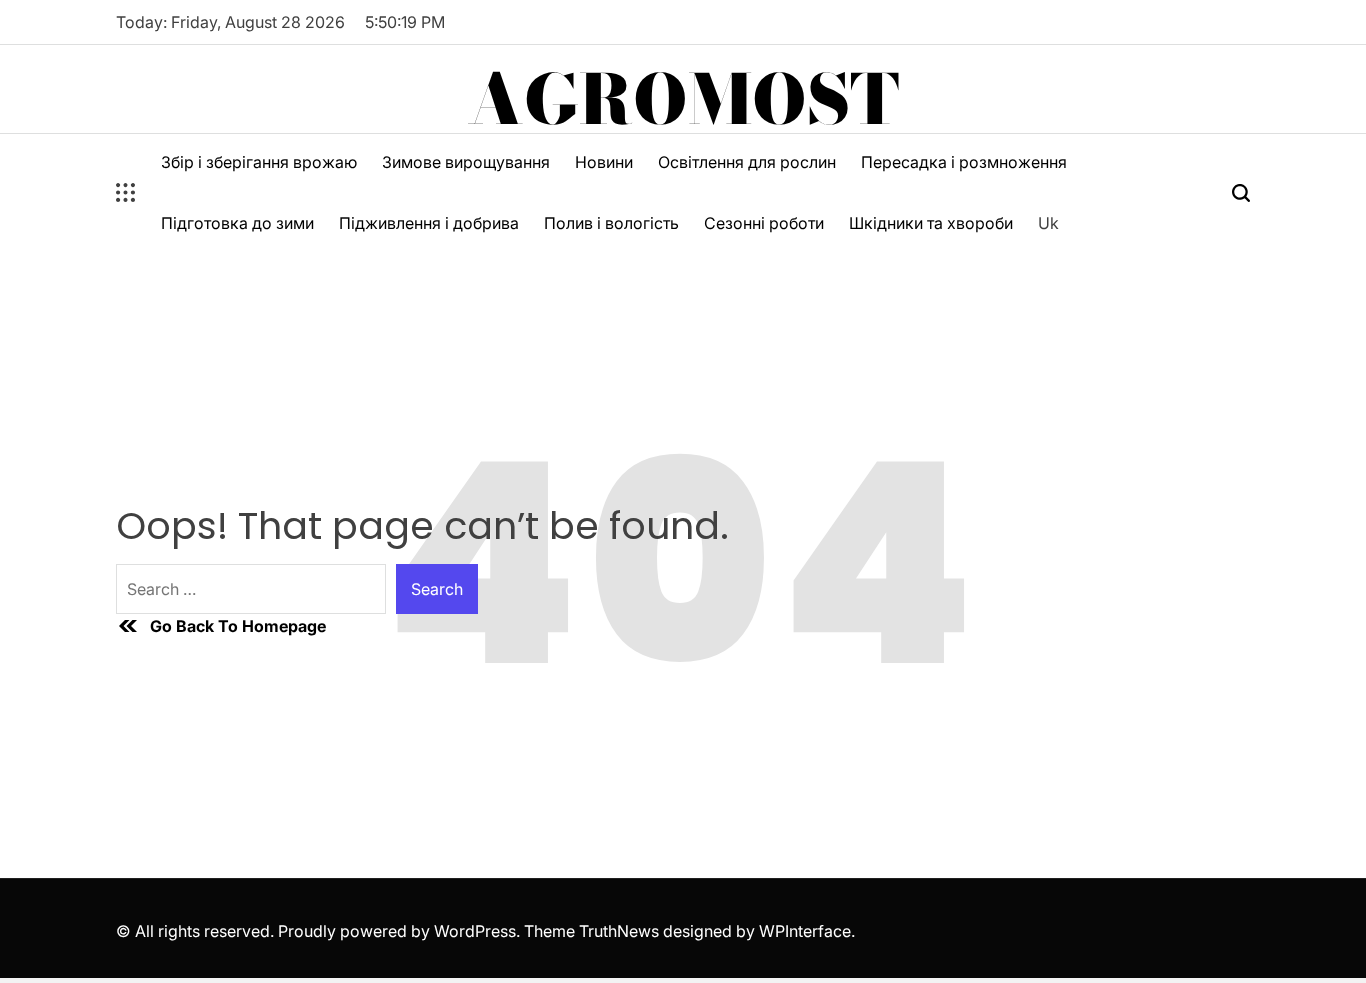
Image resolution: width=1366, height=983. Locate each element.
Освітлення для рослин (747, 162)
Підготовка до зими (237, 223)
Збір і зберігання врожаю (259, 162)
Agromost (683, 99)
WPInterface (805, 931)
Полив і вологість (611, 223)
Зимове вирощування (466, 162)
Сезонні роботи (764, 223)
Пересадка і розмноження (964, 162)
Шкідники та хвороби (931, 223)
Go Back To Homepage (238, 626)
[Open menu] (126, 193)
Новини (604, 162)
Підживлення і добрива (429, 223)
